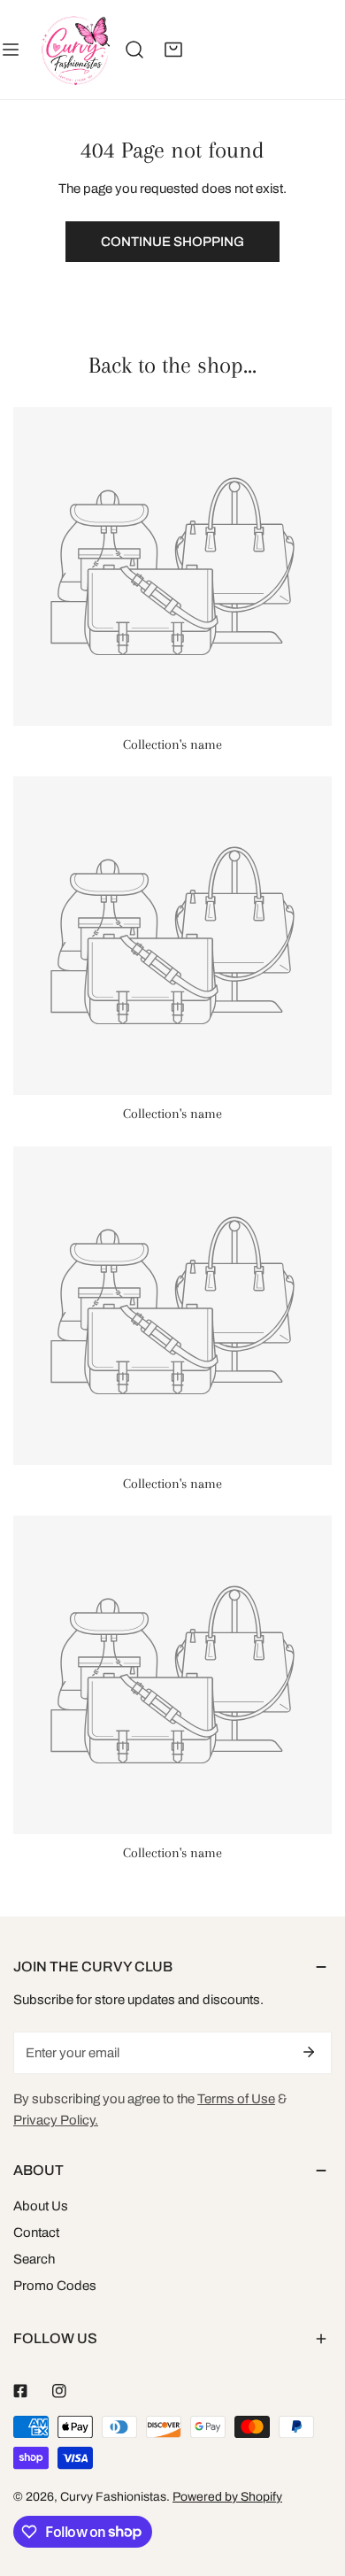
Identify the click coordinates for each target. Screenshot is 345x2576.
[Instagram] (59, 2391)
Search (34, 2259)
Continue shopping (172, 242)
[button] (173, 50)
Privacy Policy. (56, 2120)
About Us (41, 2206)
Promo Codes (55, 2286)
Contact (36, 2233)
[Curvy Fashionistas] (75, 50)
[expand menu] (11, 50)
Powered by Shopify (227, 2497)
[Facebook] (20, 2391)
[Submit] (309, 2052)
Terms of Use (236, 2099)
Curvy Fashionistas (113, 2497)
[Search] (134, 50)
